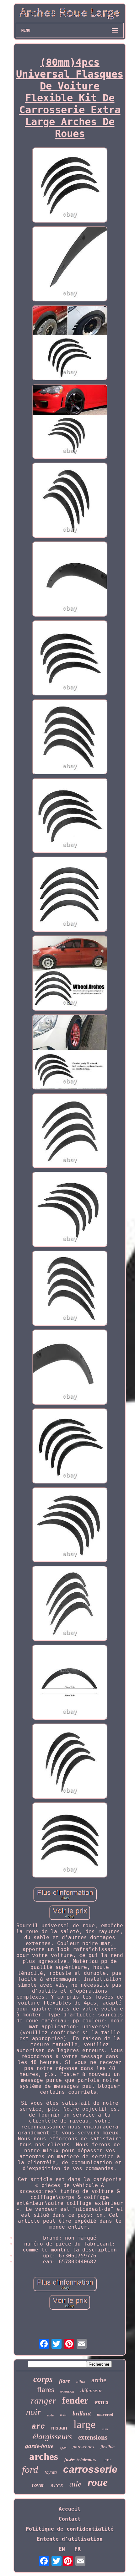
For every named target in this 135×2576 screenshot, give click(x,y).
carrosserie (90, 2469)
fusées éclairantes (80, 2460)
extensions (93, 2437)
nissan (59, 2428)
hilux (81, 2381)
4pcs (63, 2448)
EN (62, 2549)
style (50, 2415)
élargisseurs (52, 2437)
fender (75, 2400)
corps (43, 2379)
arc (38, 2427)
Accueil (70, 2509)
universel (105, 2414)
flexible (108, 2447)
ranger (43, 2400)
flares (46, 2389)
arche (99, 2380)
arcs (57, 2485)
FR (78, 2549)
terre (106, 2460)
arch (63, 2415)
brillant (82, 2413)
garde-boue (39, 2446)
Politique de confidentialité (70, 2529)
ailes (105, 2429)
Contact (70, 2519)
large (85, 2424)
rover (38, 2485)
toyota (51, 2472)
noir (33, 2412)
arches (44, 2456)
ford (30, 2469)
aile (75, 2484)
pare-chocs (83, 2447)
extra (102, 2402)
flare (65, 2381)
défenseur (91, 2391)
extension (67, 2391)
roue (98, 2482)
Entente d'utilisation (70, 2539)
